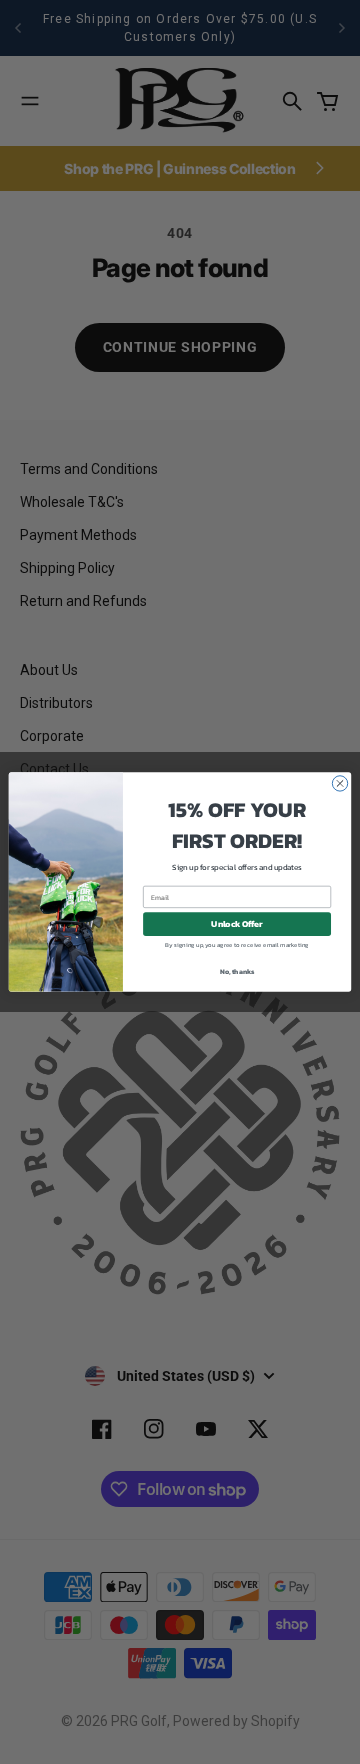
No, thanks (237, 971)
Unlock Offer (236, 924)
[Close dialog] (339, 783)
